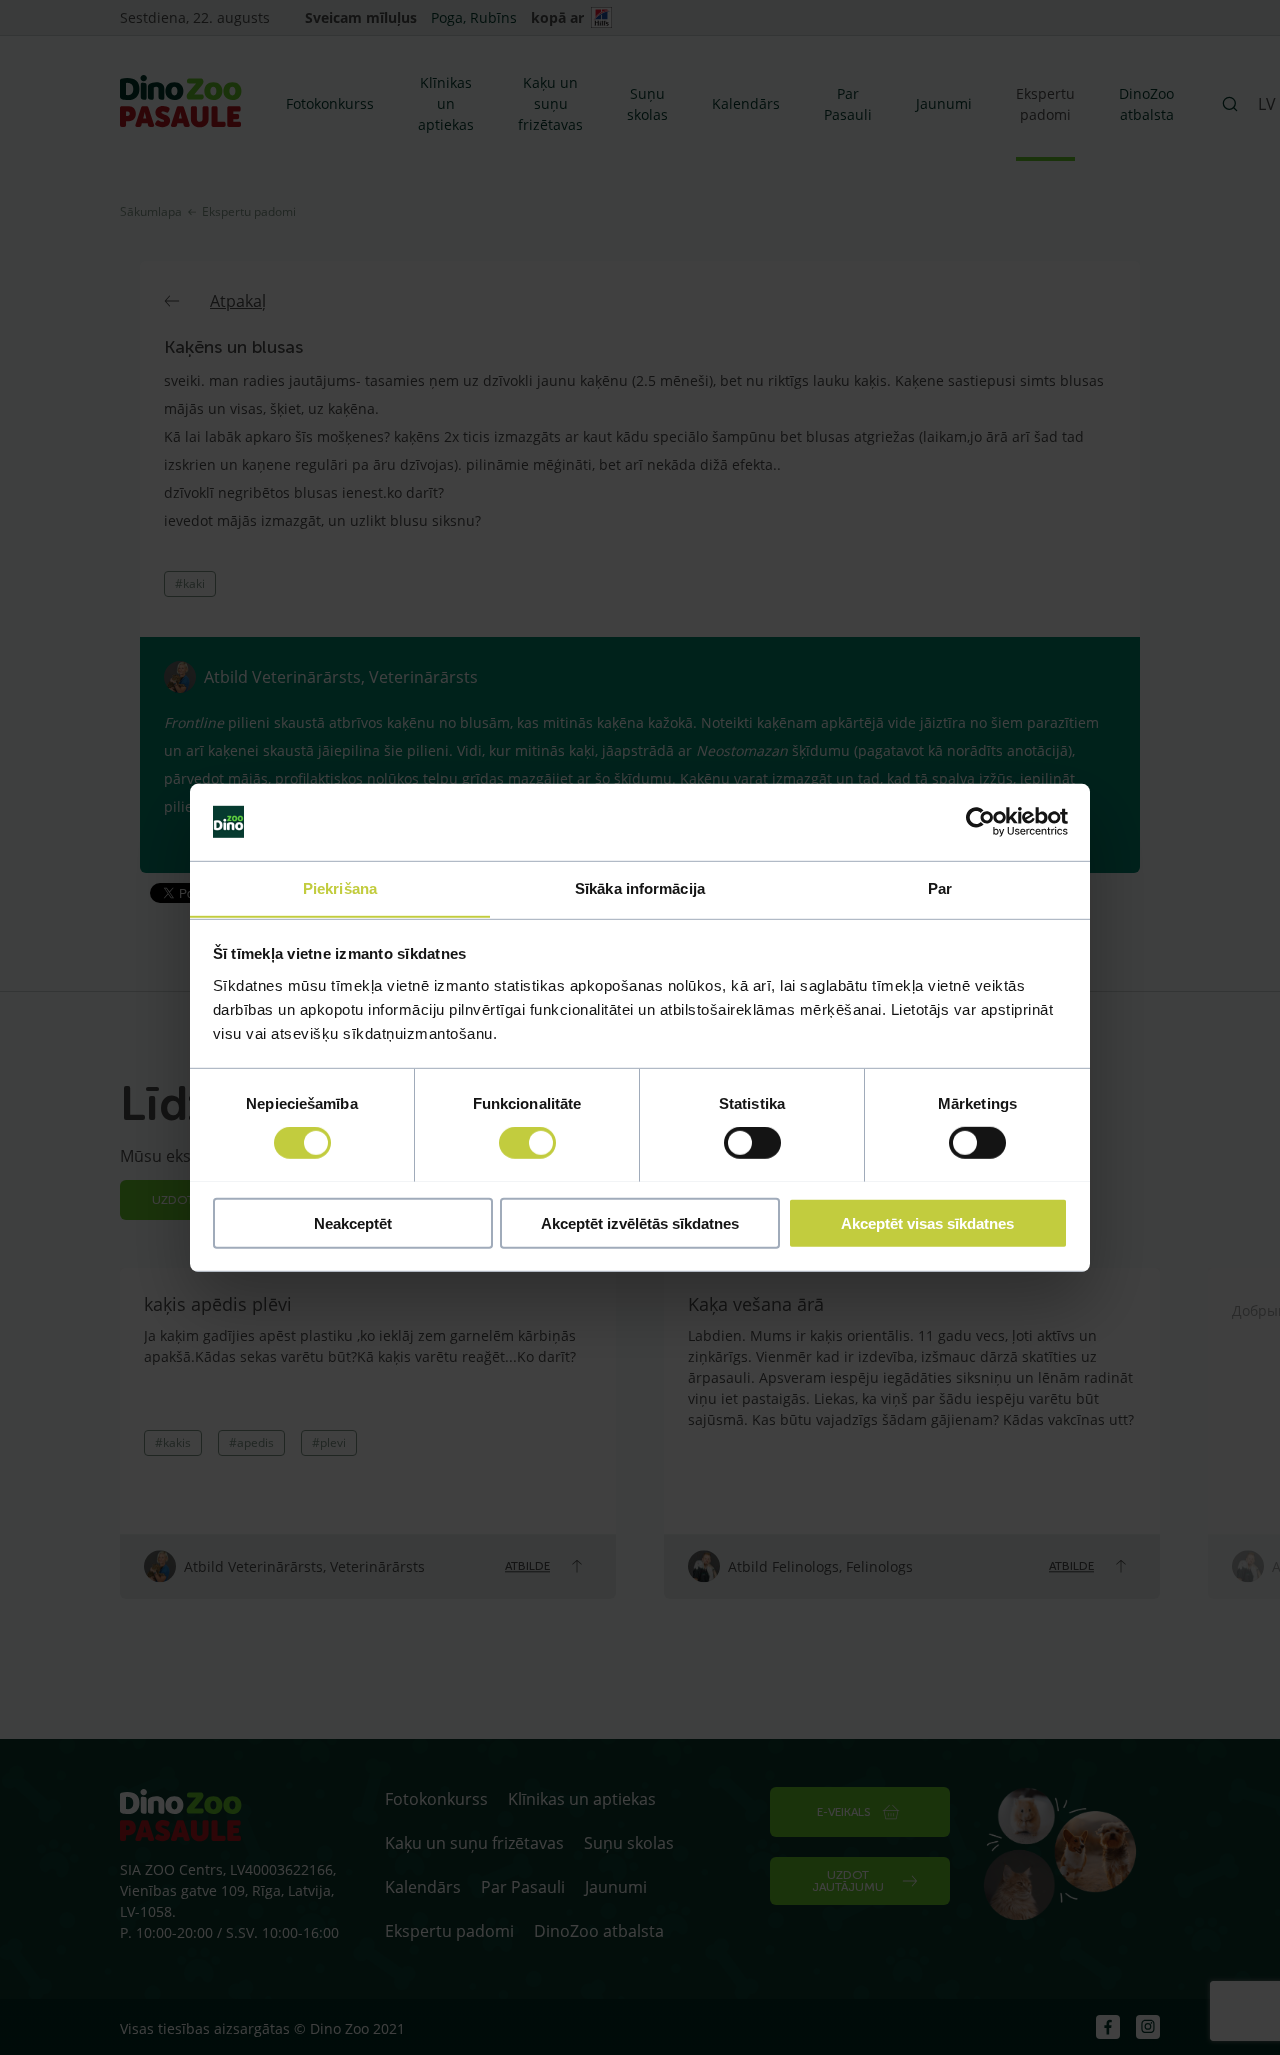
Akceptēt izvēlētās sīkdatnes (640, 1222)
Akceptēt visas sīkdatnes (927, 1222)
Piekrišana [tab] (340, 887)
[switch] (527, 1142)
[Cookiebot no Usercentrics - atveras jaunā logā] (980, 822)
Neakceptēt (353, 1222)
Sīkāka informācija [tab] (640, 887)
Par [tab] (940, 887)
